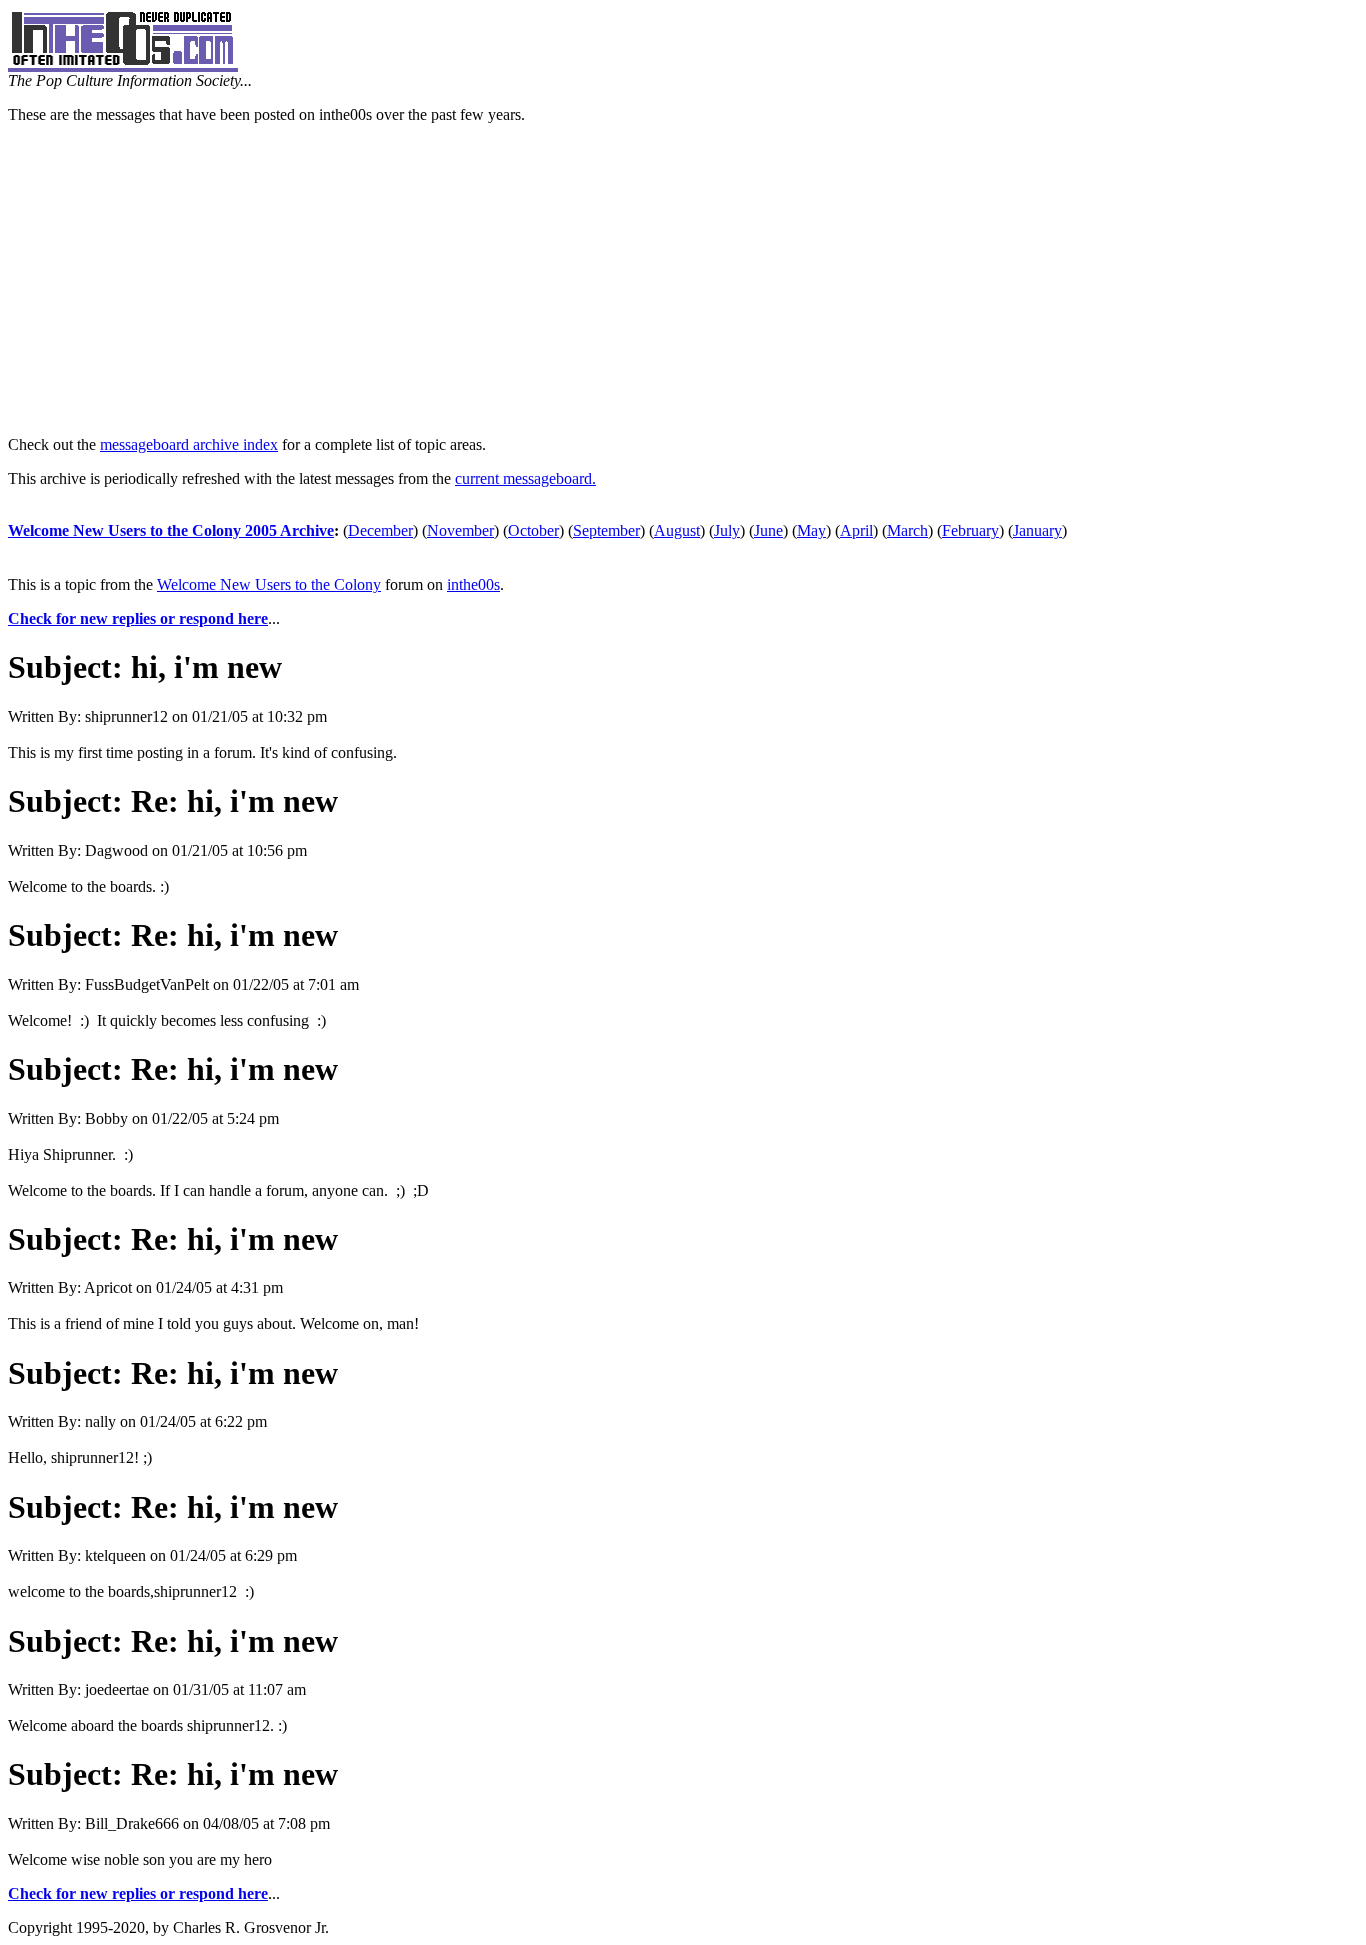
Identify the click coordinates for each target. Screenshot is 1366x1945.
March (907, 530)
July (727, 530)
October (533, 530)
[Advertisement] (683, 280)
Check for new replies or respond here (138, 618)
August (677, 530)
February (970, 530)
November (460, 530)
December (380, 530)
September (606, 530)
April (856, 530)
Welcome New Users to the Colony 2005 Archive (171, 530)
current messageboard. (525, 478)
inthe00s (473, 584)
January (1037, 530)
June (768, 530)
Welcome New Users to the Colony (269, 584)
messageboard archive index (189, 444)
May (811, 530)
